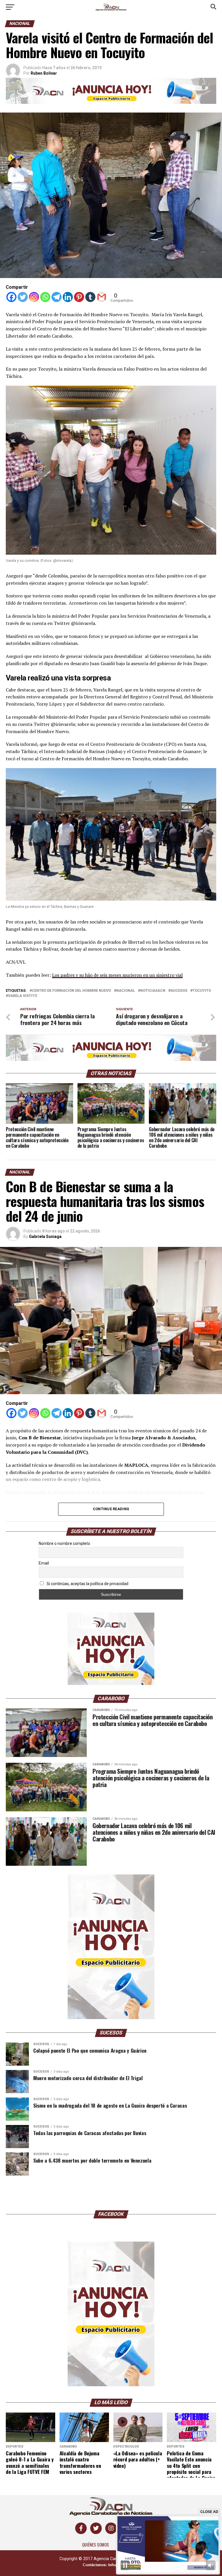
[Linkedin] (68, 297)
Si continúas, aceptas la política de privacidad (87, 1584)
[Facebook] (11, 297)
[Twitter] (23, 297)
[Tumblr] (90, 297)
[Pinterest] (79, 297)
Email (44, 1563)
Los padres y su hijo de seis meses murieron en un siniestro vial (117, 975)
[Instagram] (34, 297)
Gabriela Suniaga (45, 1237)
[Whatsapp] (45, 297)
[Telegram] (57, 297)
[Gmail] (102, 297)
